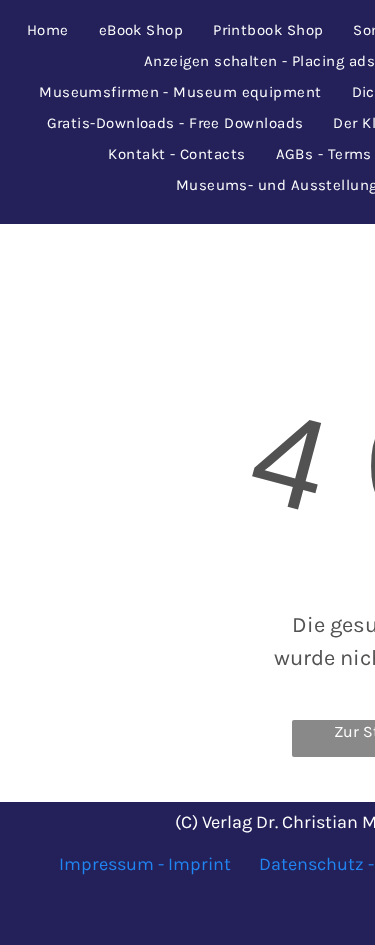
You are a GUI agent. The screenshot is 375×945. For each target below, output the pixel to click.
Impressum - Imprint (145, 864)
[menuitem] (48, 30)
